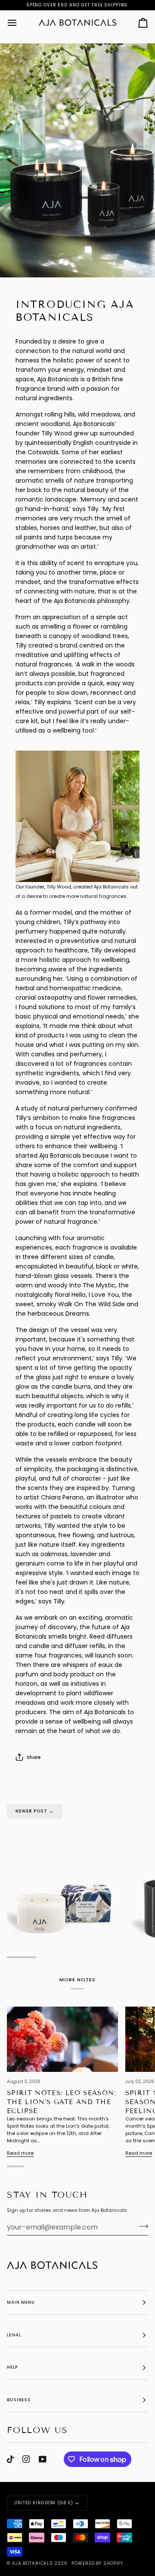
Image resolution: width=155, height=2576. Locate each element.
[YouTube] (43, 2459)
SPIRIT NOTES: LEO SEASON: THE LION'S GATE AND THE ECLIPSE (62, 2102)
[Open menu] (20, 23)
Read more (20, 2153)
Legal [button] (14, 2335)
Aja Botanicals (33, 2563)
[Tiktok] (10, 2459)
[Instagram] (26, 2459)
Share (34, 1757)
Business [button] (19, 2400)
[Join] (141, 2226)
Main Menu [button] (21, 2302)
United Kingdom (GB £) (43, 2503)
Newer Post (35, 1811)
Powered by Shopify (97, 2563)
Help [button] (12, 2367)
